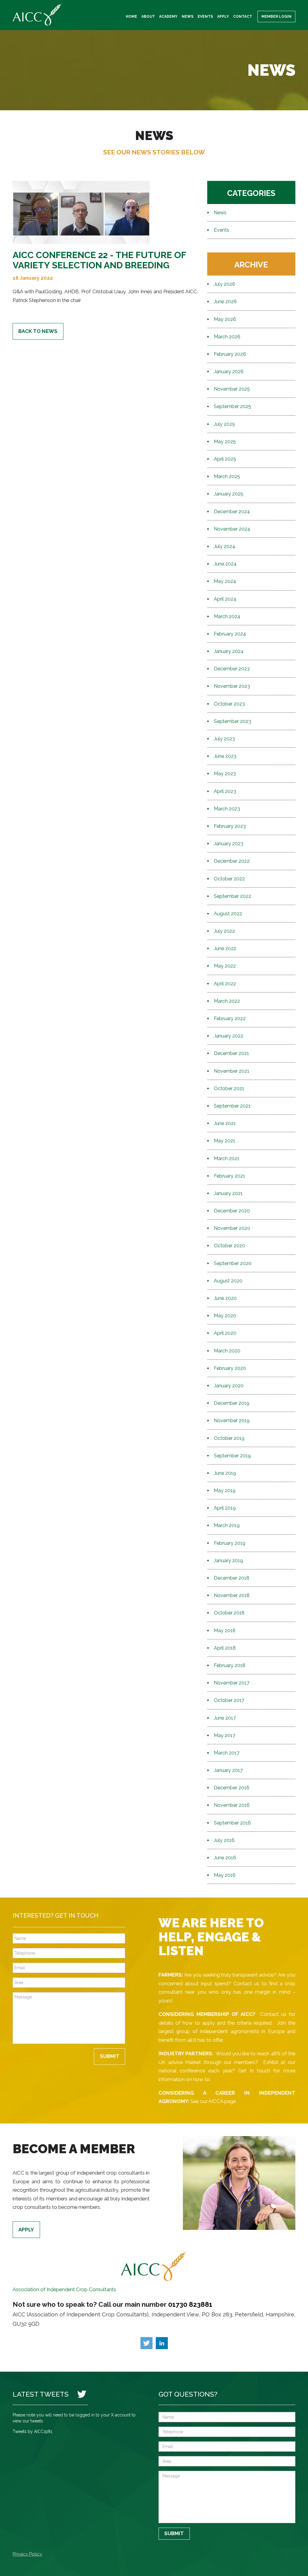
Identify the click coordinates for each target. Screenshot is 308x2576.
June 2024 (225, 564)
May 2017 (225, 1735)
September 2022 (233, 896)
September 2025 (233, 406)
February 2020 (230, 1368)
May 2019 (225, 1491)
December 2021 (231, 1053)
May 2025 (225, 442)
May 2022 (225, 966)
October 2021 (229, 1088)
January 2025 (229, 494)
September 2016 (232, 1823)
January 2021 (228, 1193)
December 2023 (232, 669)
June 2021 (225, 1123)
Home (131, 17)
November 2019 (232, 1421)
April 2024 (225, 599)
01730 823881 (190, 2304)
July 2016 (224, 1840)
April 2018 (225, 1648)
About (148, 17)
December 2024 (232, 512)
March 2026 (227, 337)
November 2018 (232, 1595)
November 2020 (232, 1228)
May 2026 (225, 319)
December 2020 (232, 1211)
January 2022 (229, 1036)
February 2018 (230, 1665)
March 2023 (227, 809)
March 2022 (227, 1001)
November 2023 (232, 686)
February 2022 (230, 1018)
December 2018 (232, 1578)
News (188, 17)
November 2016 (232, 1805)
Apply (223, 17)
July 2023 (224, 739)
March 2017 (227, 1753)
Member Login (276, 17)
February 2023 (230, 826)
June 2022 (225, 948)
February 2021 (229, 1176)
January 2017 (228, 1770)
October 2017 (229, 1700)
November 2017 (232, 1683)
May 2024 (225, 581)
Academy (168, 17)
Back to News (38, 331)
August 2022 (228, 914)
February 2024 (230, 634)
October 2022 (229, 879)
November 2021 (232, 1071)
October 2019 (229, 1438)
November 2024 (232, 529)
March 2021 (227, 1158)
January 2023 (229, 844)
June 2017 (225, 1718)
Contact (243, 17)
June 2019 (225, 1473)
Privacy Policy (27, 2554)
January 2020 (229, 1386)
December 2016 (232, 1788)
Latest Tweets (41, 2394)
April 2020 (225, 1333)
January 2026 (229, 372)
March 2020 (227, 1351)
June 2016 (225, 1858)
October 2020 (229, 1246)
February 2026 (230, 354)
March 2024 (227, 616)
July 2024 (225, 546)
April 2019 (225, 1508)
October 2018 (229, 1613)
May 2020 (225, 1316)
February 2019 (230, 1543)
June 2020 (225, 1298)
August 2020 (228, 1281)
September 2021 (232, 1106)
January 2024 (229, 651)
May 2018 (225, 1631)
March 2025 (227, 476)
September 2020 (233, 1263)
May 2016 (225, 1875)
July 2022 (224, 931)
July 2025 (224, 424)
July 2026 (225, 284)
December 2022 (232, 861)
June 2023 (225, 756)
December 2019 (232, 1403)
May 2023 (225, 774)
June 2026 (225, 302)
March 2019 (227, 1525)
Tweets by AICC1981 (32, 2431)
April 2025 (225, 459)
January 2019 (228, 1561)
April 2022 (225, 984)
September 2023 (233, 721)
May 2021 (225, 1141)
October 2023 (229, 704)
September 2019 (232, 1456)
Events (205, 17)
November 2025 (232, 389)
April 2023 (225, 791)
